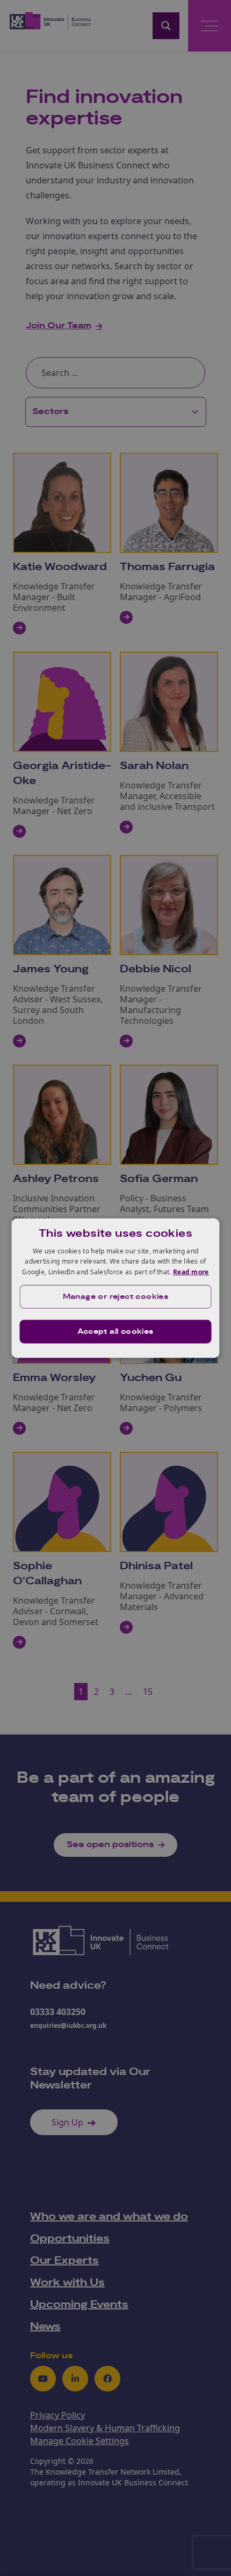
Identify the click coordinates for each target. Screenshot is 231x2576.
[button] (116, 1297)
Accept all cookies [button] (115, 1332)
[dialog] (116, 1288)
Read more (191, 1272)
